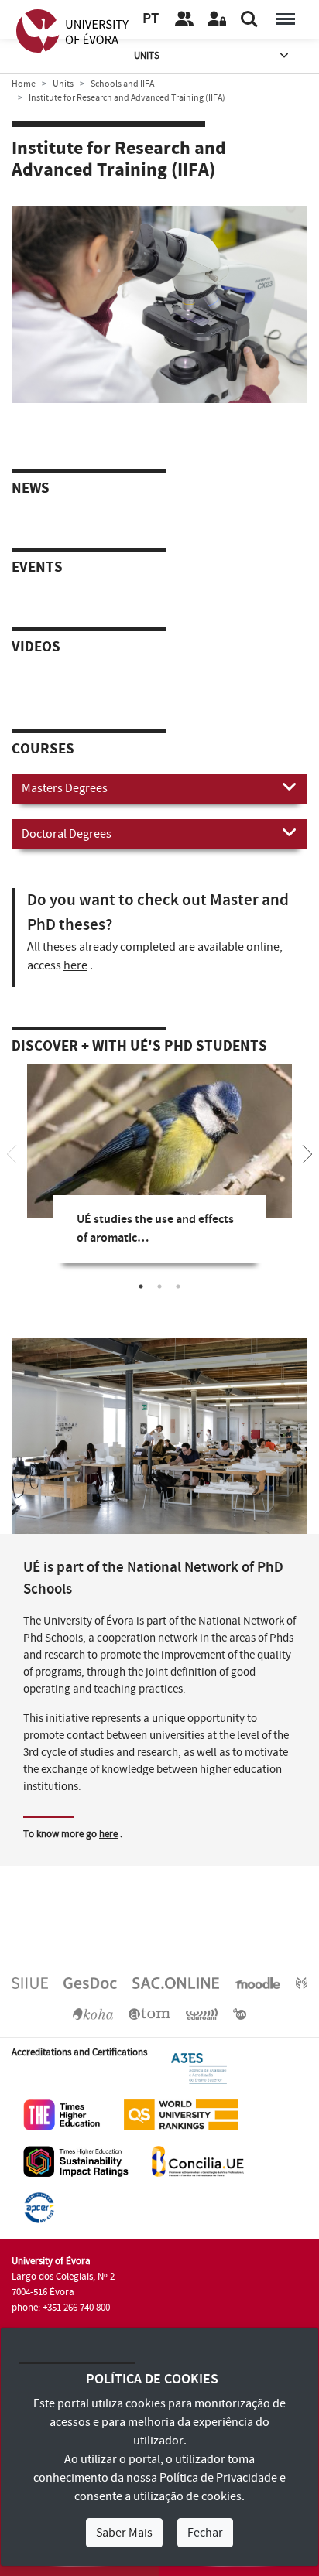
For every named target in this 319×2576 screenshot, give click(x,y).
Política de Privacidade (218, 2478)
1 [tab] (141, 1286)
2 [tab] (159, 1286)
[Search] (249, 19)
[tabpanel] (159, 1175)
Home (24, 84)
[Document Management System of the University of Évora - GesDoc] (90, 1982)
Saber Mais (124, 2533)
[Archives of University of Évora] (149, 2013)
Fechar (205, 2533)
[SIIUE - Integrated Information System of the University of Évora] (30, 1982)
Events (37, 568)
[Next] (307, 1153)
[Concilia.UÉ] (198, 2161)
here (75, 965)
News (31, 489)
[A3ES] (199, 2069)
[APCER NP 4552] (39, 2208)
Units (147, 56)
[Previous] (12, 1153)
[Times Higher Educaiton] (62, 2115)
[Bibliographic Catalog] (93, 2013)
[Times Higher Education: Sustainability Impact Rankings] (76, 2161)
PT (151, 19)
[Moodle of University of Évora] (257, 1982)
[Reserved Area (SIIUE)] (217, 19)
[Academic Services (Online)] (176, 1982)
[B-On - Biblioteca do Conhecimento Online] (240, 2013)
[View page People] (184, 19)
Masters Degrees (65, 788)
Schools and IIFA (122, 84)
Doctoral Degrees (67, 834)
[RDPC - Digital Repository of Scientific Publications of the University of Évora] (302, 1982)
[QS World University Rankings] (181, 2115)
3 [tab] (178, 1286)
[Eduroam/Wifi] (202, 2013)
